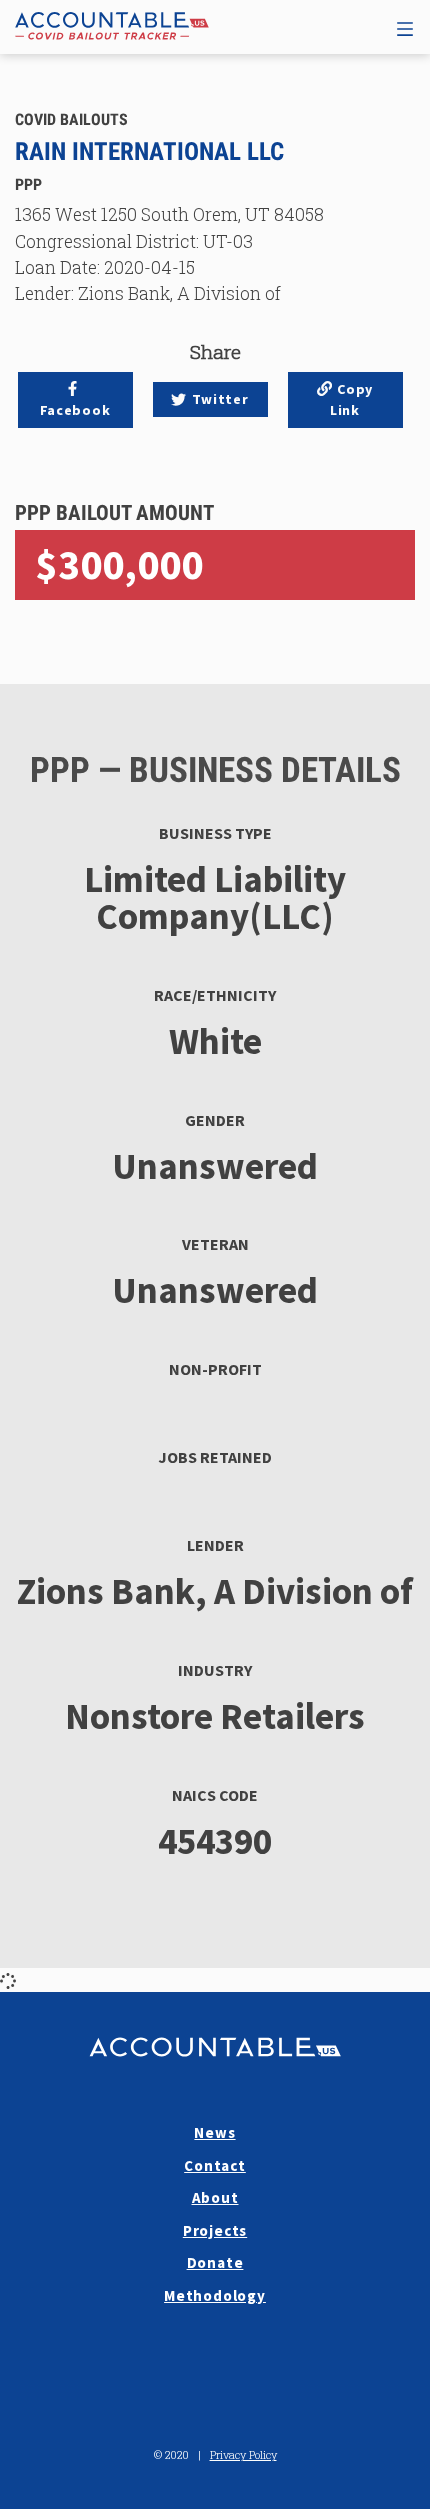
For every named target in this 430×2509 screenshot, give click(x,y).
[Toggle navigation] (405, 26)
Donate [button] (215, 2262)
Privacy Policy (243, 2454)
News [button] (214, 2132)
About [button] (215, 2197)
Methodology (215, 2295)
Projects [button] (215, 2230)
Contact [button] (215, 2165)
